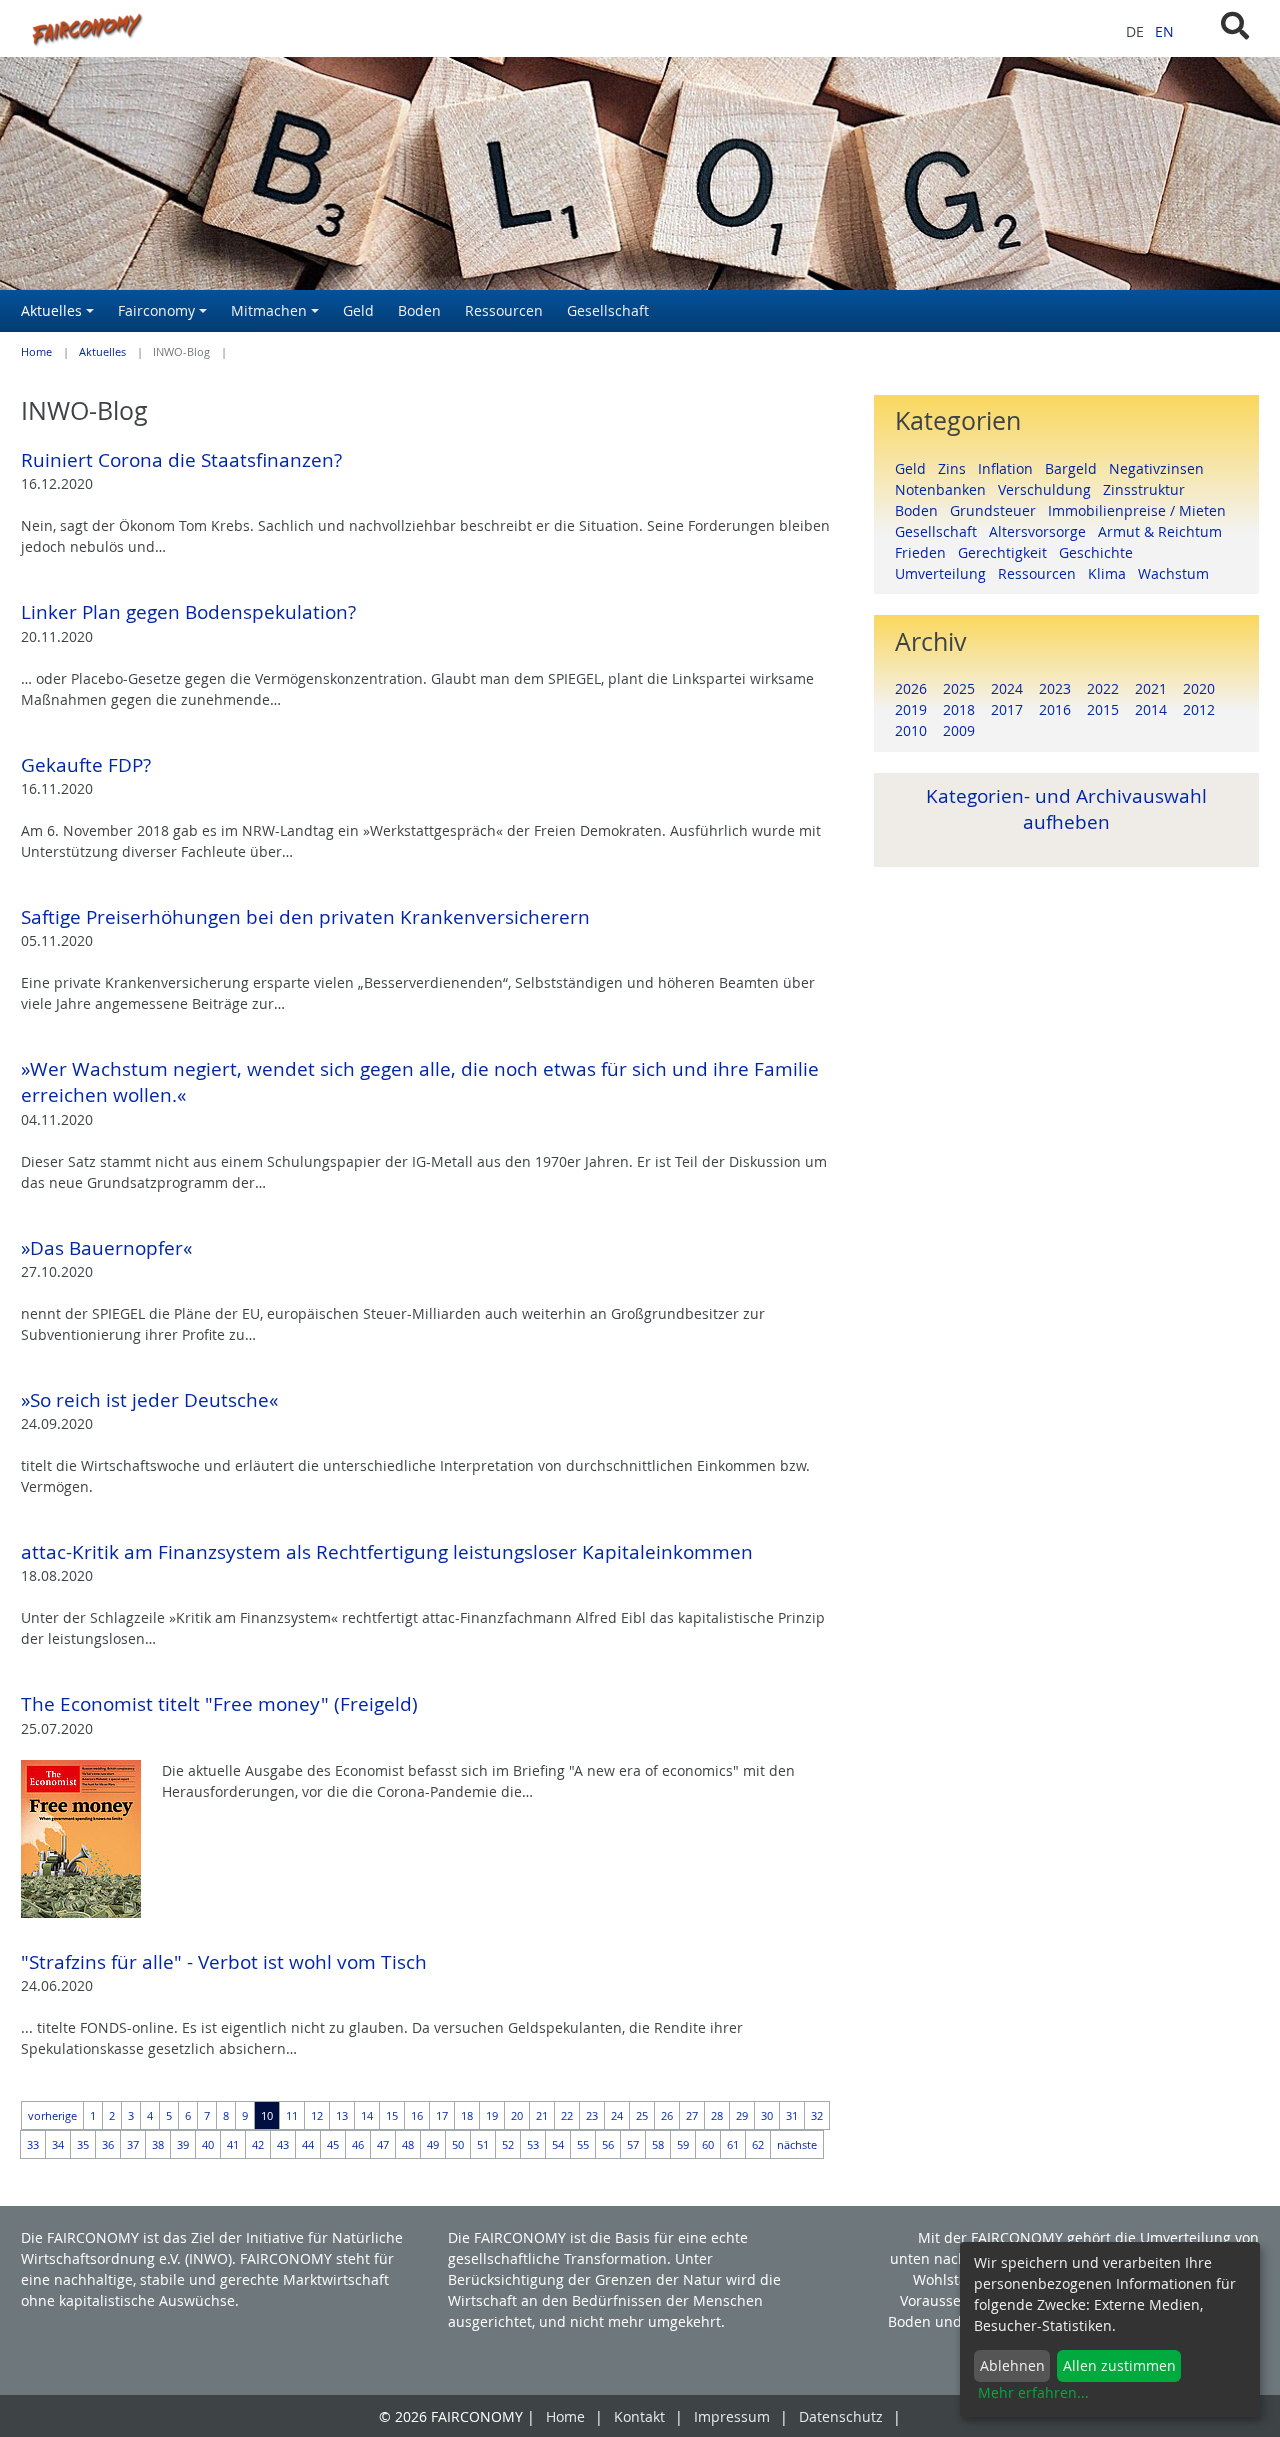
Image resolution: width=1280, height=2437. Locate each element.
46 (358, 2144)
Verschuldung (1050, 489)
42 (258, 2144)
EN (1164, 31)
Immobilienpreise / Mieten (1141, 510)
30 (767, 2115)
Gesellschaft (942, 531)
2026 (911, 688)
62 (758, 2144)
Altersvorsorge (1043, 531)
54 (558, 2144)
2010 (911, 730)
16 (417, 2115)
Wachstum (1177, 573)
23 (592, 2115)
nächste (797, 2144)
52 (508, 2144)
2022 (1103, 688)
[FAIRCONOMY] (426, 28)
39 (183, 2144)
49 (433, 2144)
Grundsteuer (999, 510)
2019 (911, 709)
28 (717, 2115)
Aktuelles (102, 352)
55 (583, 2144)
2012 (1199, 709)
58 (658, 2144)
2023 (1055, 688)
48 (408, 2144)
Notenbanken (946, 489)
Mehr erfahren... (1033, 2392)
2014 (1151, 709)
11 (292, 2115)
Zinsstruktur (1148, 489)
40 (208, 2144)
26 (667, 2115)
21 (542, 2115)
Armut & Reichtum (1164, 531)
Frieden (926, 552)
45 (333, 2144)
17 (442, 2115)
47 (383, 2144)
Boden (922, 510)
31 (792, 2115)
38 (158, 2144)
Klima (1113, 573)
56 (608, 2144)
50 (458, 2144)
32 (817, 2115)
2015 (1103, 709)
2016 (1055, 709)
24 (617, 2115)
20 (517, 2115)
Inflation (1011, 468)
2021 (1151, 688)
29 (742, 2115)
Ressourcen (1043, 573)
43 (283, 2144)
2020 (1199, 688)
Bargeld (1077, 468)
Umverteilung (946, 573)
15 (392, 2115)
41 (233, 2144)
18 (467, 2115)
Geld (916, 468)
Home (36, 352)
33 (33, 2144)
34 (58, 2144)
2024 (1007, 688)
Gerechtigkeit (1008, 552)
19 (492, 2115)
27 (692, 2115)
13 (342, 2115)
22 (567, 2115)
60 (708, 2144)
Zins (958, 468)
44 (308, 2144)
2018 (959, 709)
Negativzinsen (1160, 468)
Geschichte (1100, 552)
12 (317, 2115)
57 (633, 2144)
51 (483, 2144)
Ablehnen (1012, 2365)
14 (367, 2115)
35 (83, 2144)
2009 (959, 730)
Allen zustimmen (1119, 2365)
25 (642, 2115)
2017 (1007, 709)
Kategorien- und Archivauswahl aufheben (1066, 808)
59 (683, 2144)
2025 (959, 688)
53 (533, 2144)
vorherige (52, 2115)
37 (133, 2144)
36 (108, 2144)
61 (733, 2144)
